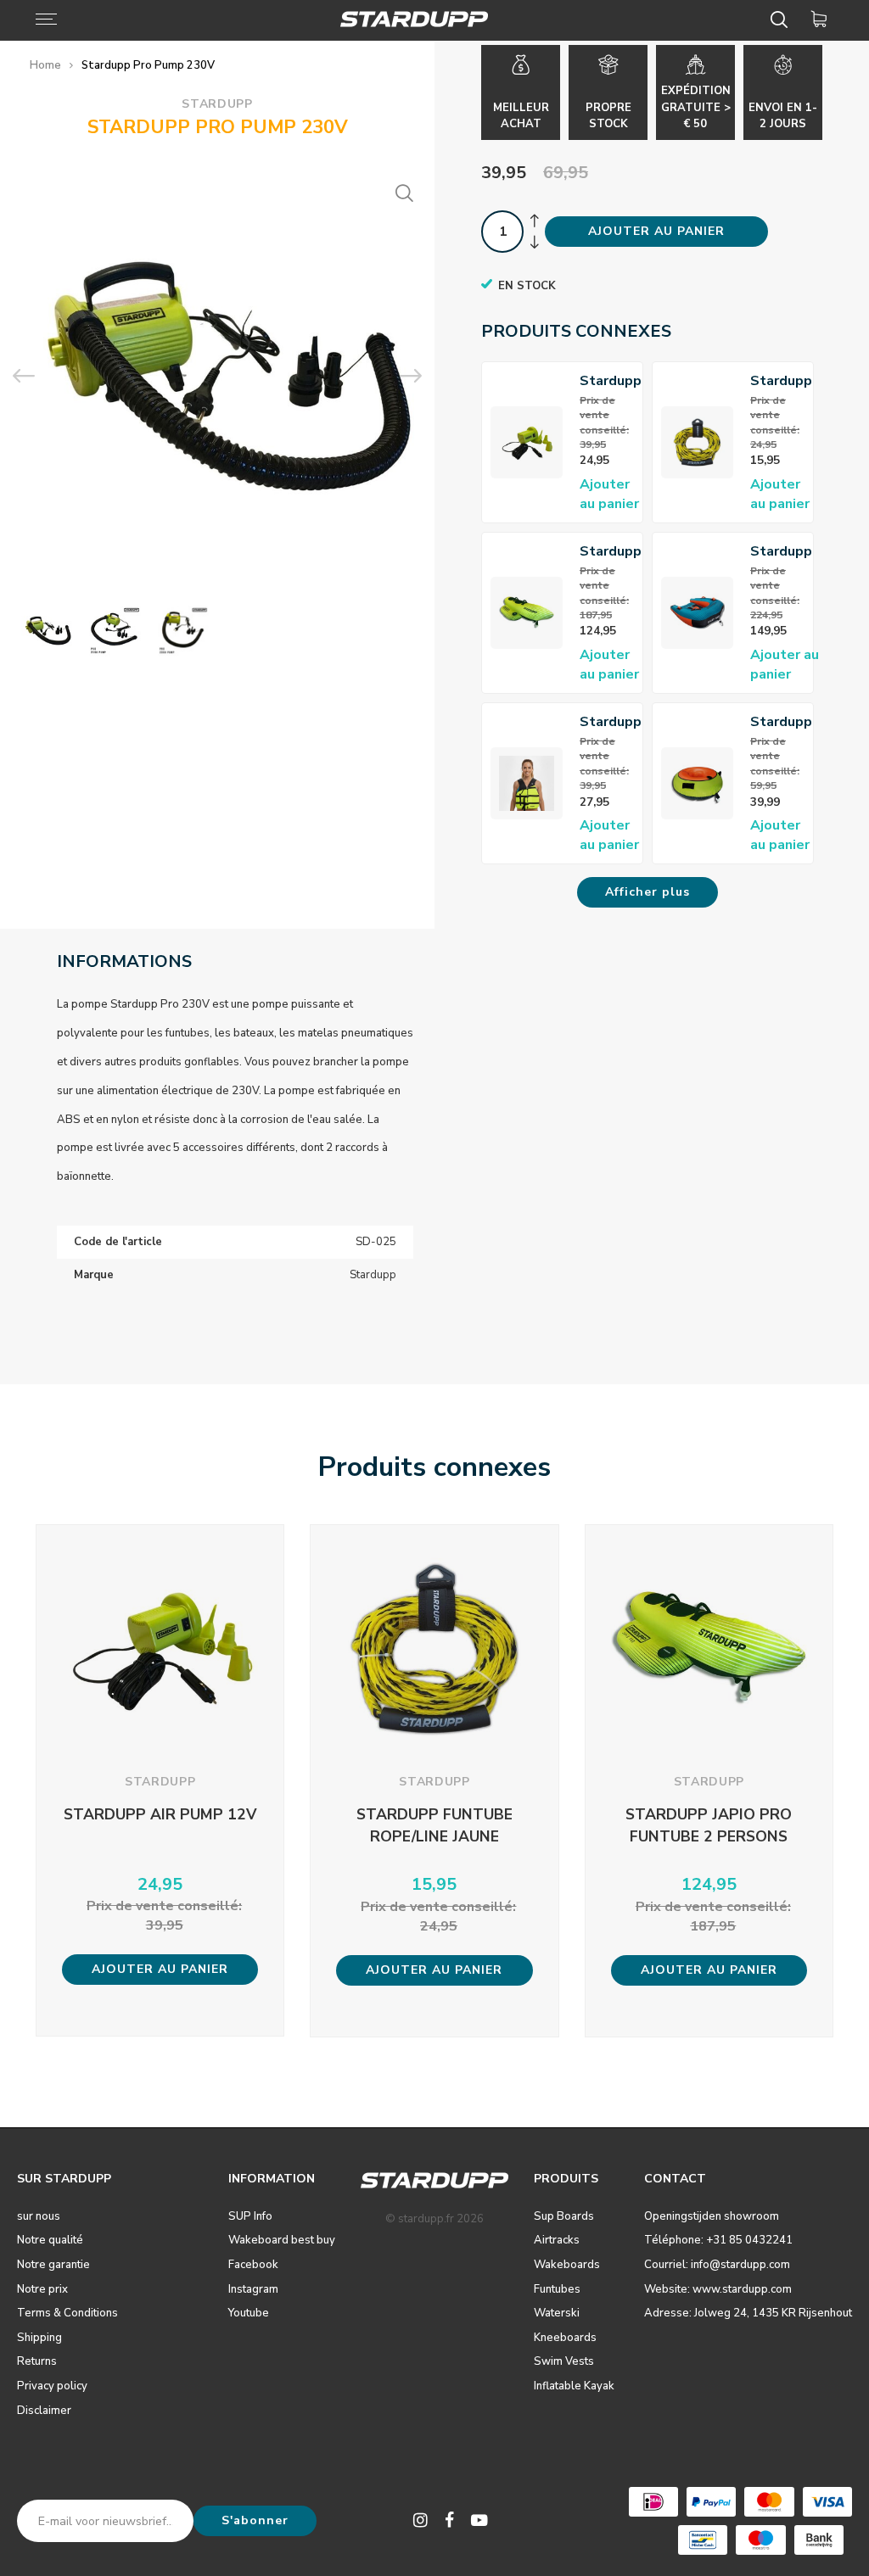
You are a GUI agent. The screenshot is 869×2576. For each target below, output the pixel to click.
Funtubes (557, 2289)
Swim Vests (564, 2361)
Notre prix (42, 2289)
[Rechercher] (782, 20)
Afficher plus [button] (648, 892)
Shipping (39, 2338)
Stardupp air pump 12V (611, 381)
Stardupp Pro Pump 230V (148, 65)
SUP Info (250, 2216)
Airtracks (557, 2240)
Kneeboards (565, 2338)
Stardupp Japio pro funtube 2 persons (611, 552)
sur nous (39, 2216)
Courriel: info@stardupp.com (717, 2265)
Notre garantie (53, 2265)
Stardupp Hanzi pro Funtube (781, 722)
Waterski (557, 2313)
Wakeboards (567, 2265)
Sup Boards (564, 2216)
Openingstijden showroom (712, 2216)
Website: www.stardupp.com (718, 2289)
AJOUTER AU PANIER (656, 231)
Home (45, 65)
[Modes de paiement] (653, 2502)
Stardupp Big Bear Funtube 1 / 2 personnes (785, 552)
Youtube (249, 2313)
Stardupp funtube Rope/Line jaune (783, 381)
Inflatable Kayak (574, 2386)
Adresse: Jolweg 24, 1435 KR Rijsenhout (748, 2313)
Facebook (253, 2265)
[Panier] (822, 20)
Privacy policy (52, 2386)
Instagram (253, 2289)
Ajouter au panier (609, 494)
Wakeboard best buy (282, 2240)
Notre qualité (50, 2240)
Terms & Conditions (67, 2313)
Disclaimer (44, 2411)
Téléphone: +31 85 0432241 (718, 2240)
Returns (37, 2361)
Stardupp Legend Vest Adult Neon (611, 722)
